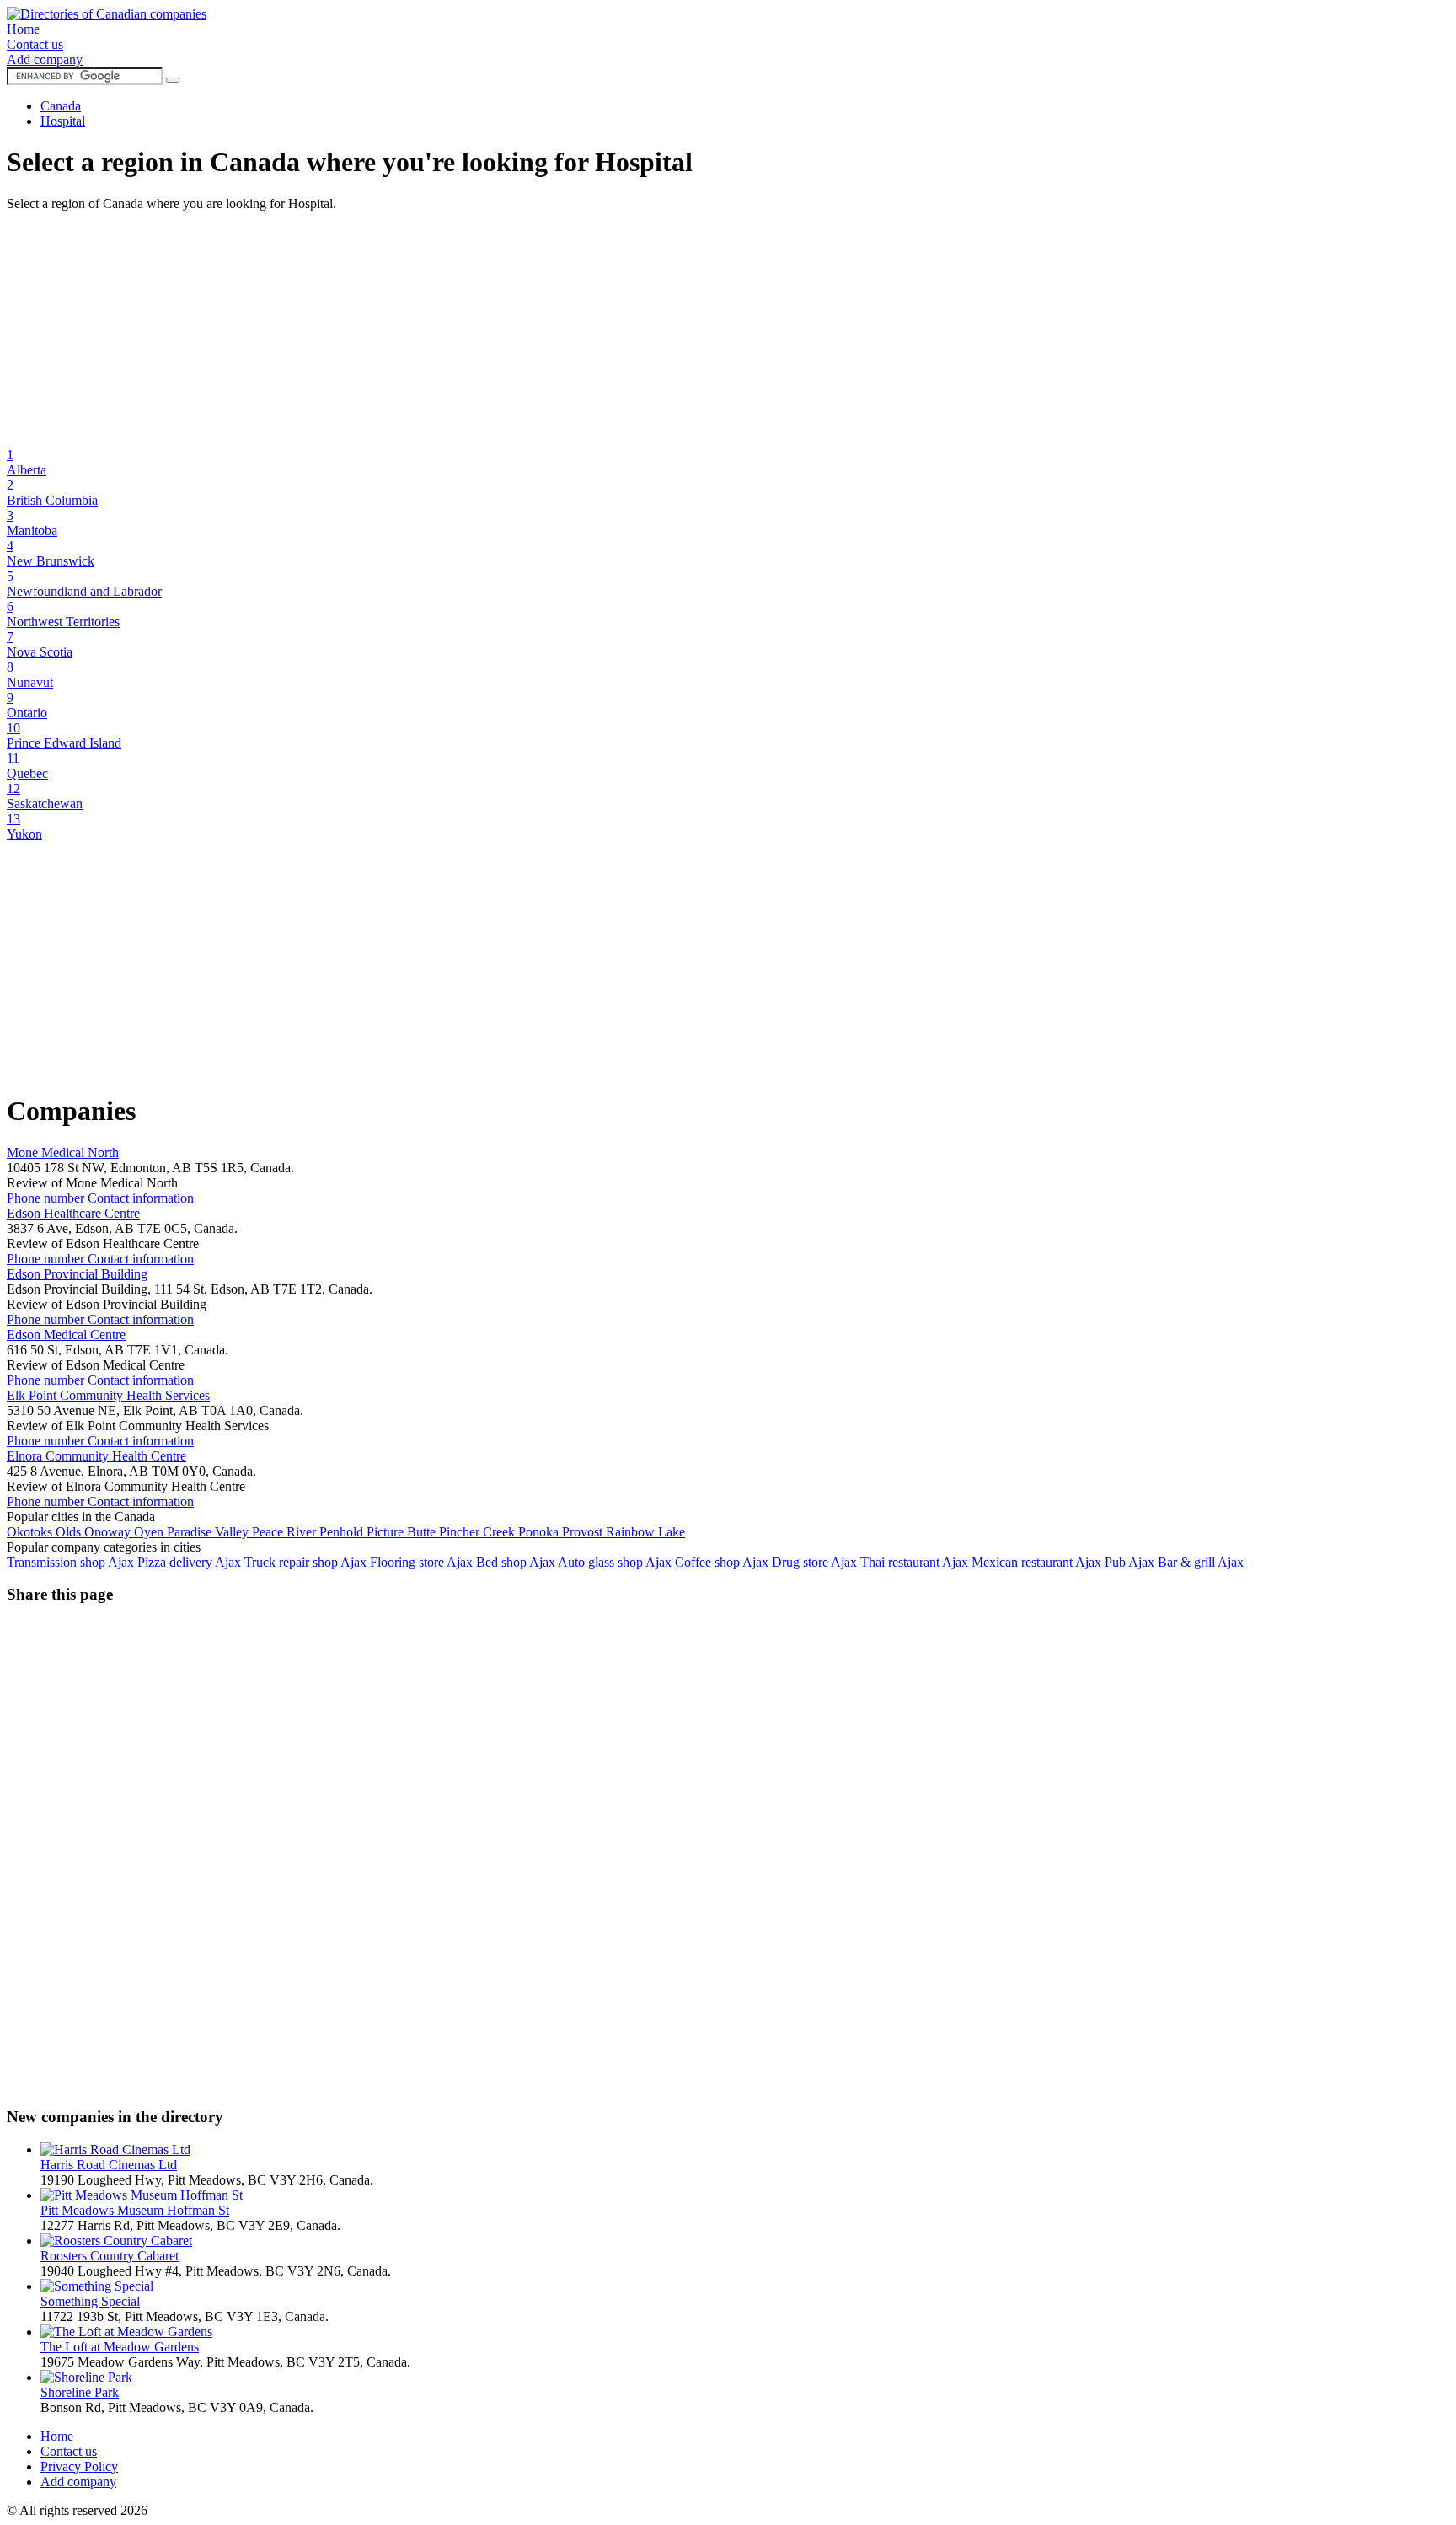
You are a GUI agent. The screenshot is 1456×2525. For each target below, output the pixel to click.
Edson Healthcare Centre (73, 1213)
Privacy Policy (79, 2466)
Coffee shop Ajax (723, 1562)
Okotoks (31, 1532)
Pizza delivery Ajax (191, 1562)
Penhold (343, 1532)
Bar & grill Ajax (1201, 1562)
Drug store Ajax (816, 1562)
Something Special (90, 2301)
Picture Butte (403, 1532)
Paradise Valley (209, 1532)
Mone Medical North (63, 1153)
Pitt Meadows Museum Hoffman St (135, 2210)
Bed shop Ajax (517, 1562)
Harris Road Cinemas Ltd (109, 2165)
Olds (70, 1532)
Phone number (47, 1198)
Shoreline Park (80, 2392)
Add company (45, 59)
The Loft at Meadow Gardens (120, 2347)
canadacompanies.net (207, 2510)
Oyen (150, 1532)
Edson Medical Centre (66, 1335)
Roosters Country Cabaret (110, 2256)
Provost (584, 1532)
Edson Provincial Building (77, 1274)
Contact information (141, 1198)
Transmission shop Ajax (72, 1562)
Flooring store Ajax (423, 1562)
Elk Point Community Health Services (108, 1395)
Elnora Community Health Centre (96, 1456)
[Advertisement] (512, 330)
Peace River (286, 1532)
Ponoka (540, 1532)
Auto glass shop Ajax (616, 1562)
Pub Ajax (1131, 1562)
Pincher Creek (479, 1532)
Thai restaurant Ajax (916, 1562)
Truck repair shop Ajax (307, 1562)
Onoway (109, 1532)
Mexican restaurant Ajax (1038, 1562)
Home (23, 29)
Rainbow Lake (645, 1532)
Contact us (35, 44)
